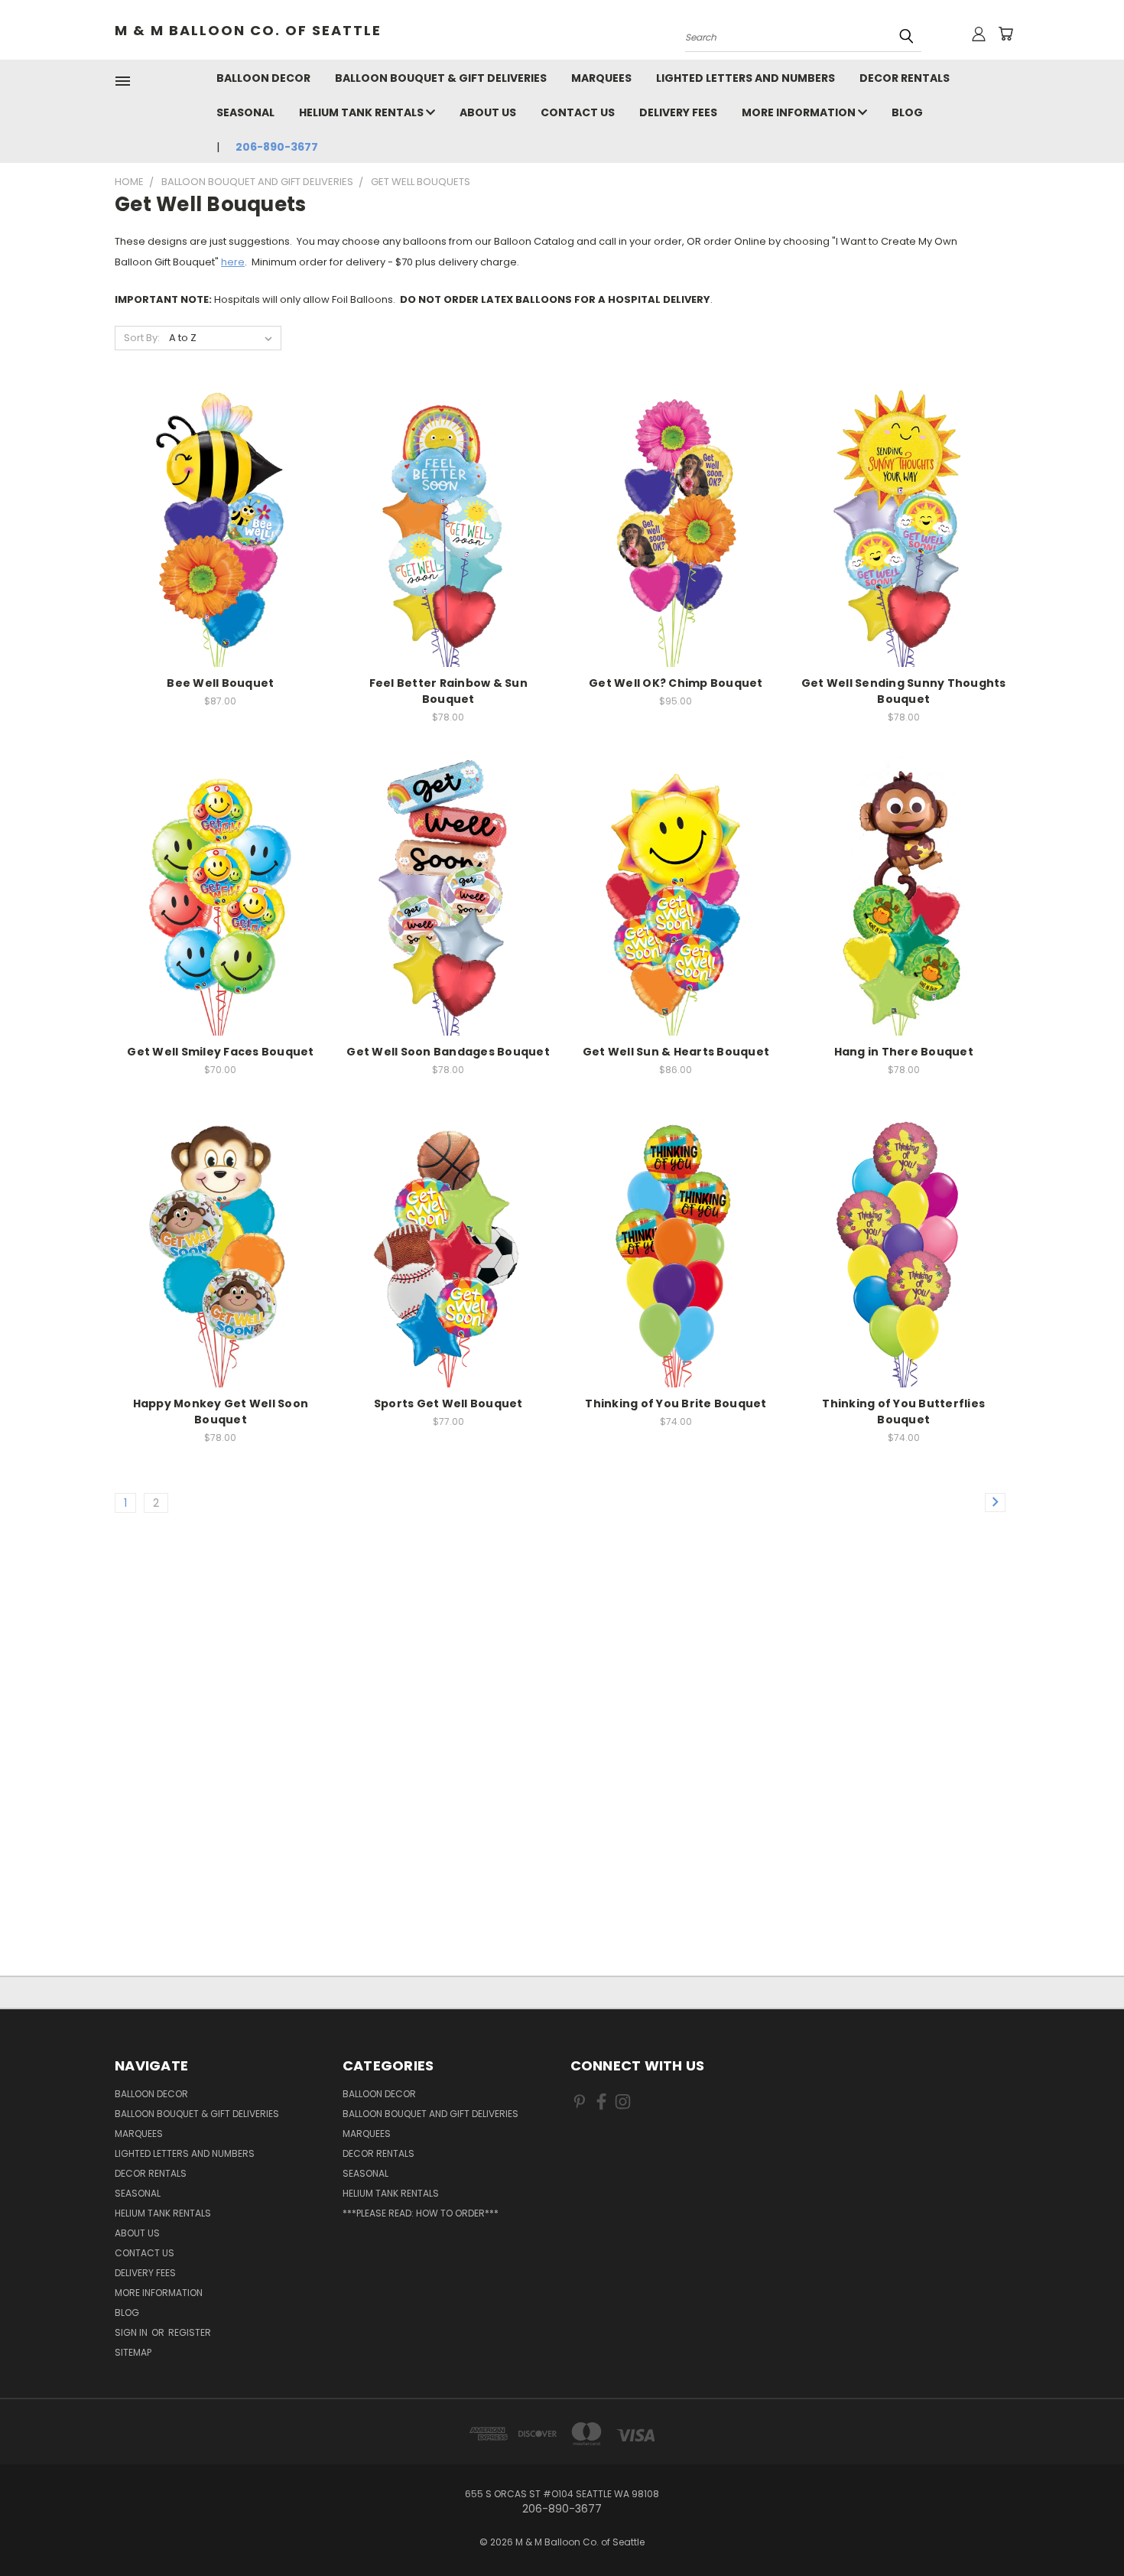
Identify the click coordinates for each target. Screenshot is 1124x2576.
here (233, 262)
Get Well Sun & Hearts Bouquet (676, 1052)
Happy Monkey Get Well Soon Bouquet (221, 1412)
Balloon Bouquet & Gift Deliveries (441, 78)
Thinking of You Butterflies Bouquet (903, 1412)
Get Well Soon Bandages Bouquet (448, 1052)
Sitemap (133, 2352)
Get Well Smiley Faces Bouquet (220, 1052)
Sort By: (142, 338)
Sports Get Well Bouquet (448, 1403)
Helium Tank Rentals (362, 112)
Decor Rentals (905, 78)
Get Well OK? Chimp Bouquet (676, 683)
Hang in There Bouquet (904, 1052)
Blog (907, 112)
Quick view (220, 525)
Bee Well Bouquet (220, 683)
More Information (800, 112)
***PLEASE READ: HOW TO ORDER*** (421, 2213)
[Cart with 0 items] (1005, 34)
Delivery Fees (678, 112)
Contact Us (578, 112)
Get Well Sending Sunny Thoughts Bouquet (904, 691)
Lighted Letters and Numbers (746, 78)
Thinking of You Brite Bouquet (676, 1403)
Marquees (601, 78)
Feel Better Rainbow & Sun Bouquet (448, 691)
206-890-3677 (277, 147)
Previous (1084, 2528)
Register (190, 2332)
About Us (488, 112)
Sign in (132, 2332)
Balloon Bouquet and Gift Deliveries (430, 2114)
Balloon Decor (263, 78)
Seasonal (245, 112)
